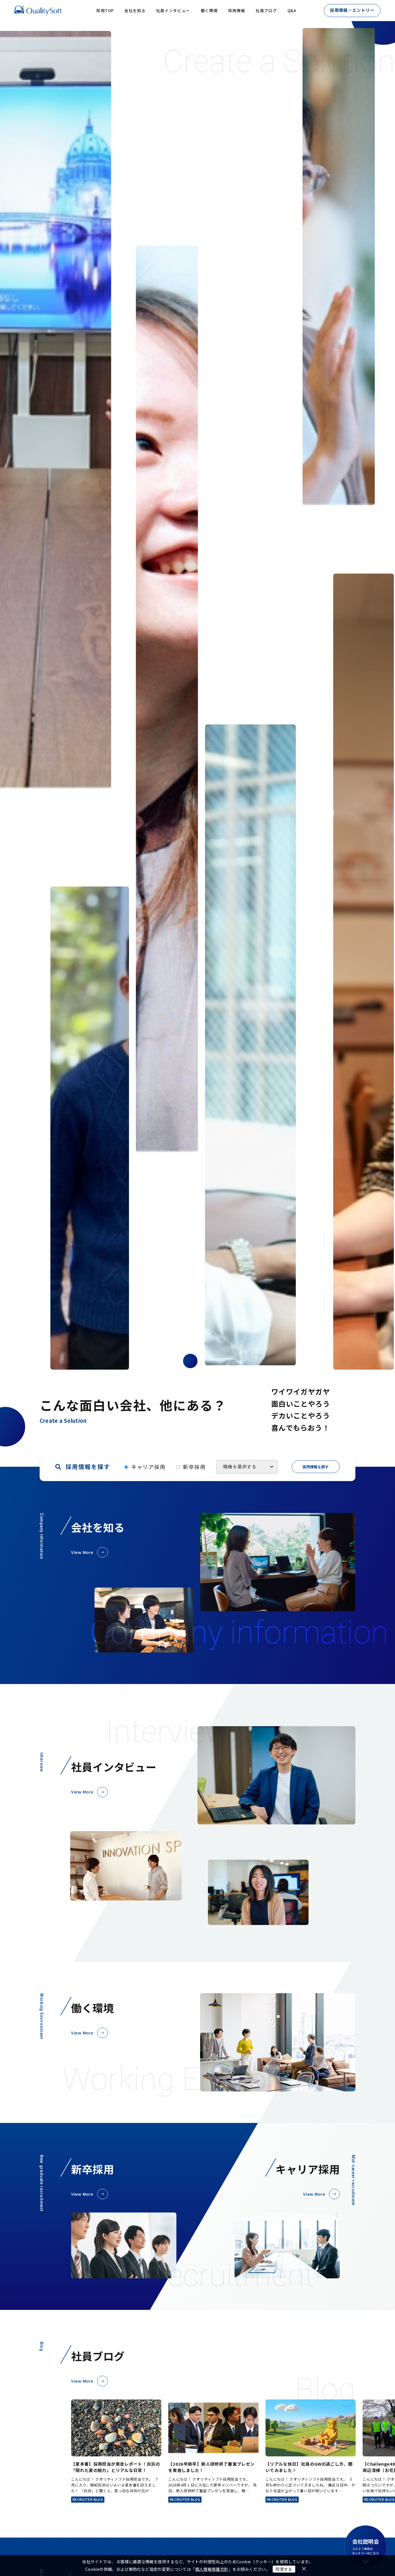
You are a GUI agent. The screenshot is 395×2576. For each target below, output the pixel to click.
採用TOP (105, 10)
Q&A (292, 10)
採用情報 (237, 10)
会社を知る (135, 10)
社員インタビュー (173, 10)
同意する (284, 2569)
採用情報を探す (316, 1467)
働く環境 (209, 10)
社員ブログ (266, 10)
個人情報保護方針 (212, 2569)
